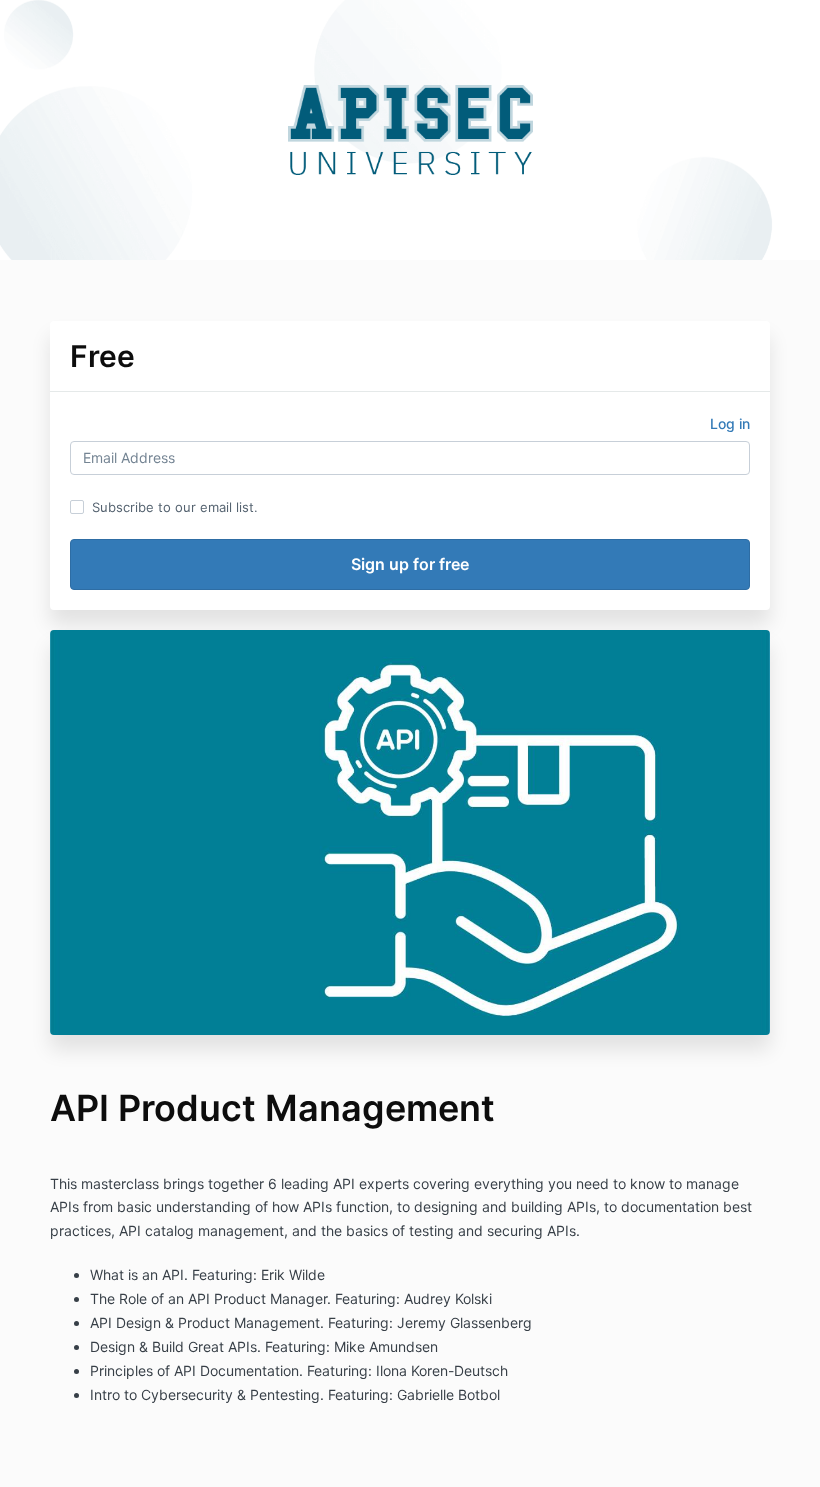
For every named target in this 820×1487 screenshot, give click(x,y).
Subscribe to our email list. (175, 507)
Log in (730, 423)
